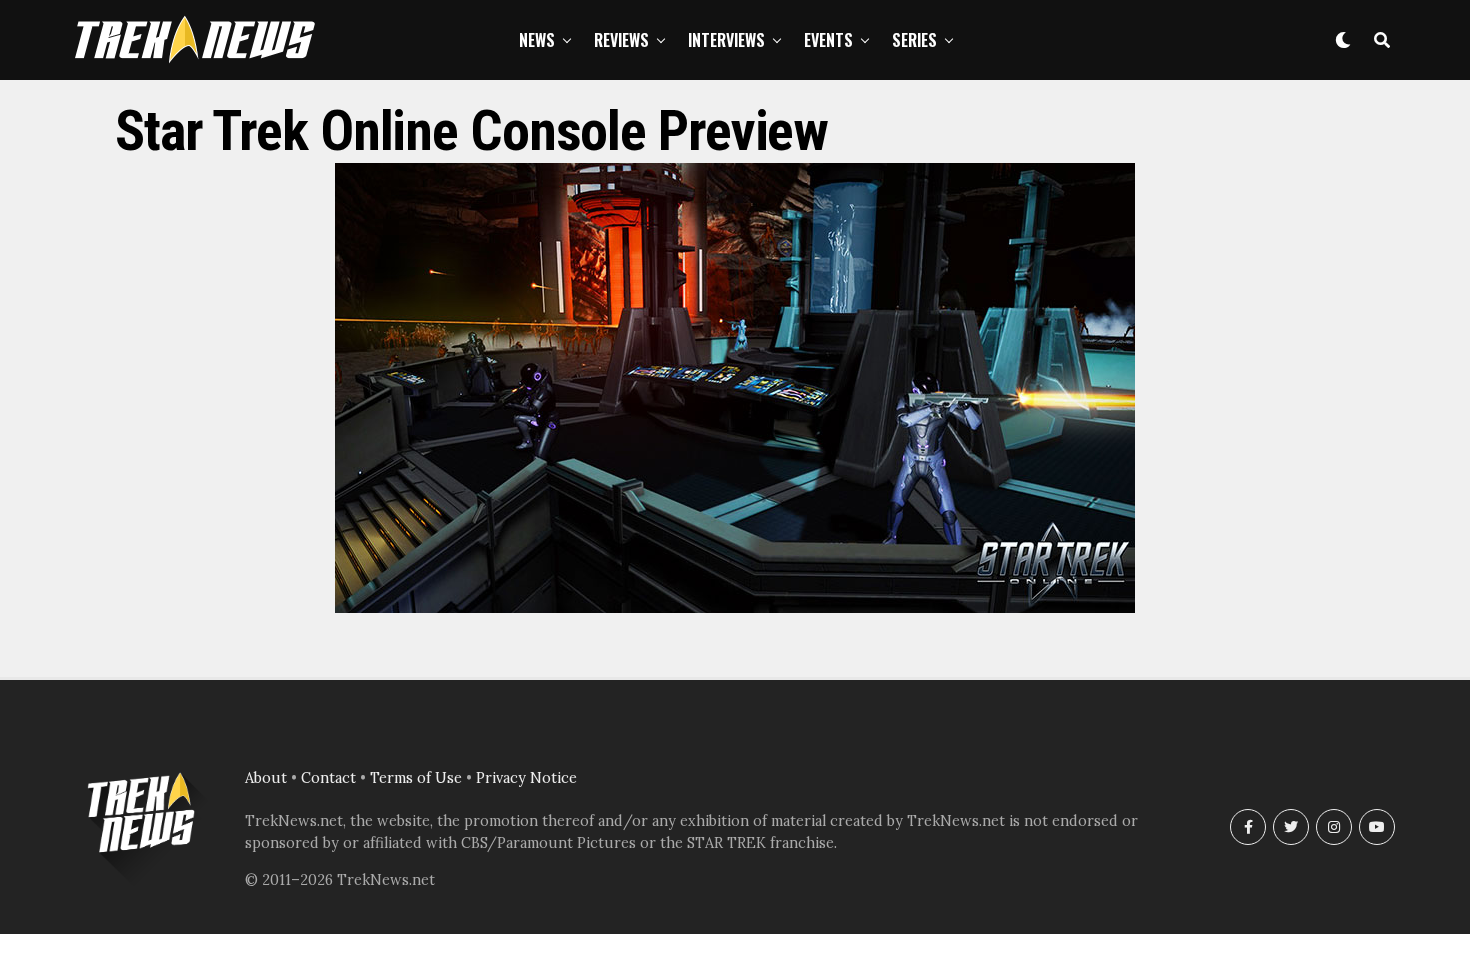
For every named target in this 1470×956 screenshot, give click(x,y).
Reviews (621, 40)
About (266, 778)
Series (914, 40)
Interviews (726, 40)
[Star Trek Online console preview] (735, 607)
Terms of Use (416, 778)
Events (828, 40)
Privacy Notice (526, 778)
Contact (328, 778)
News (537, 40)
